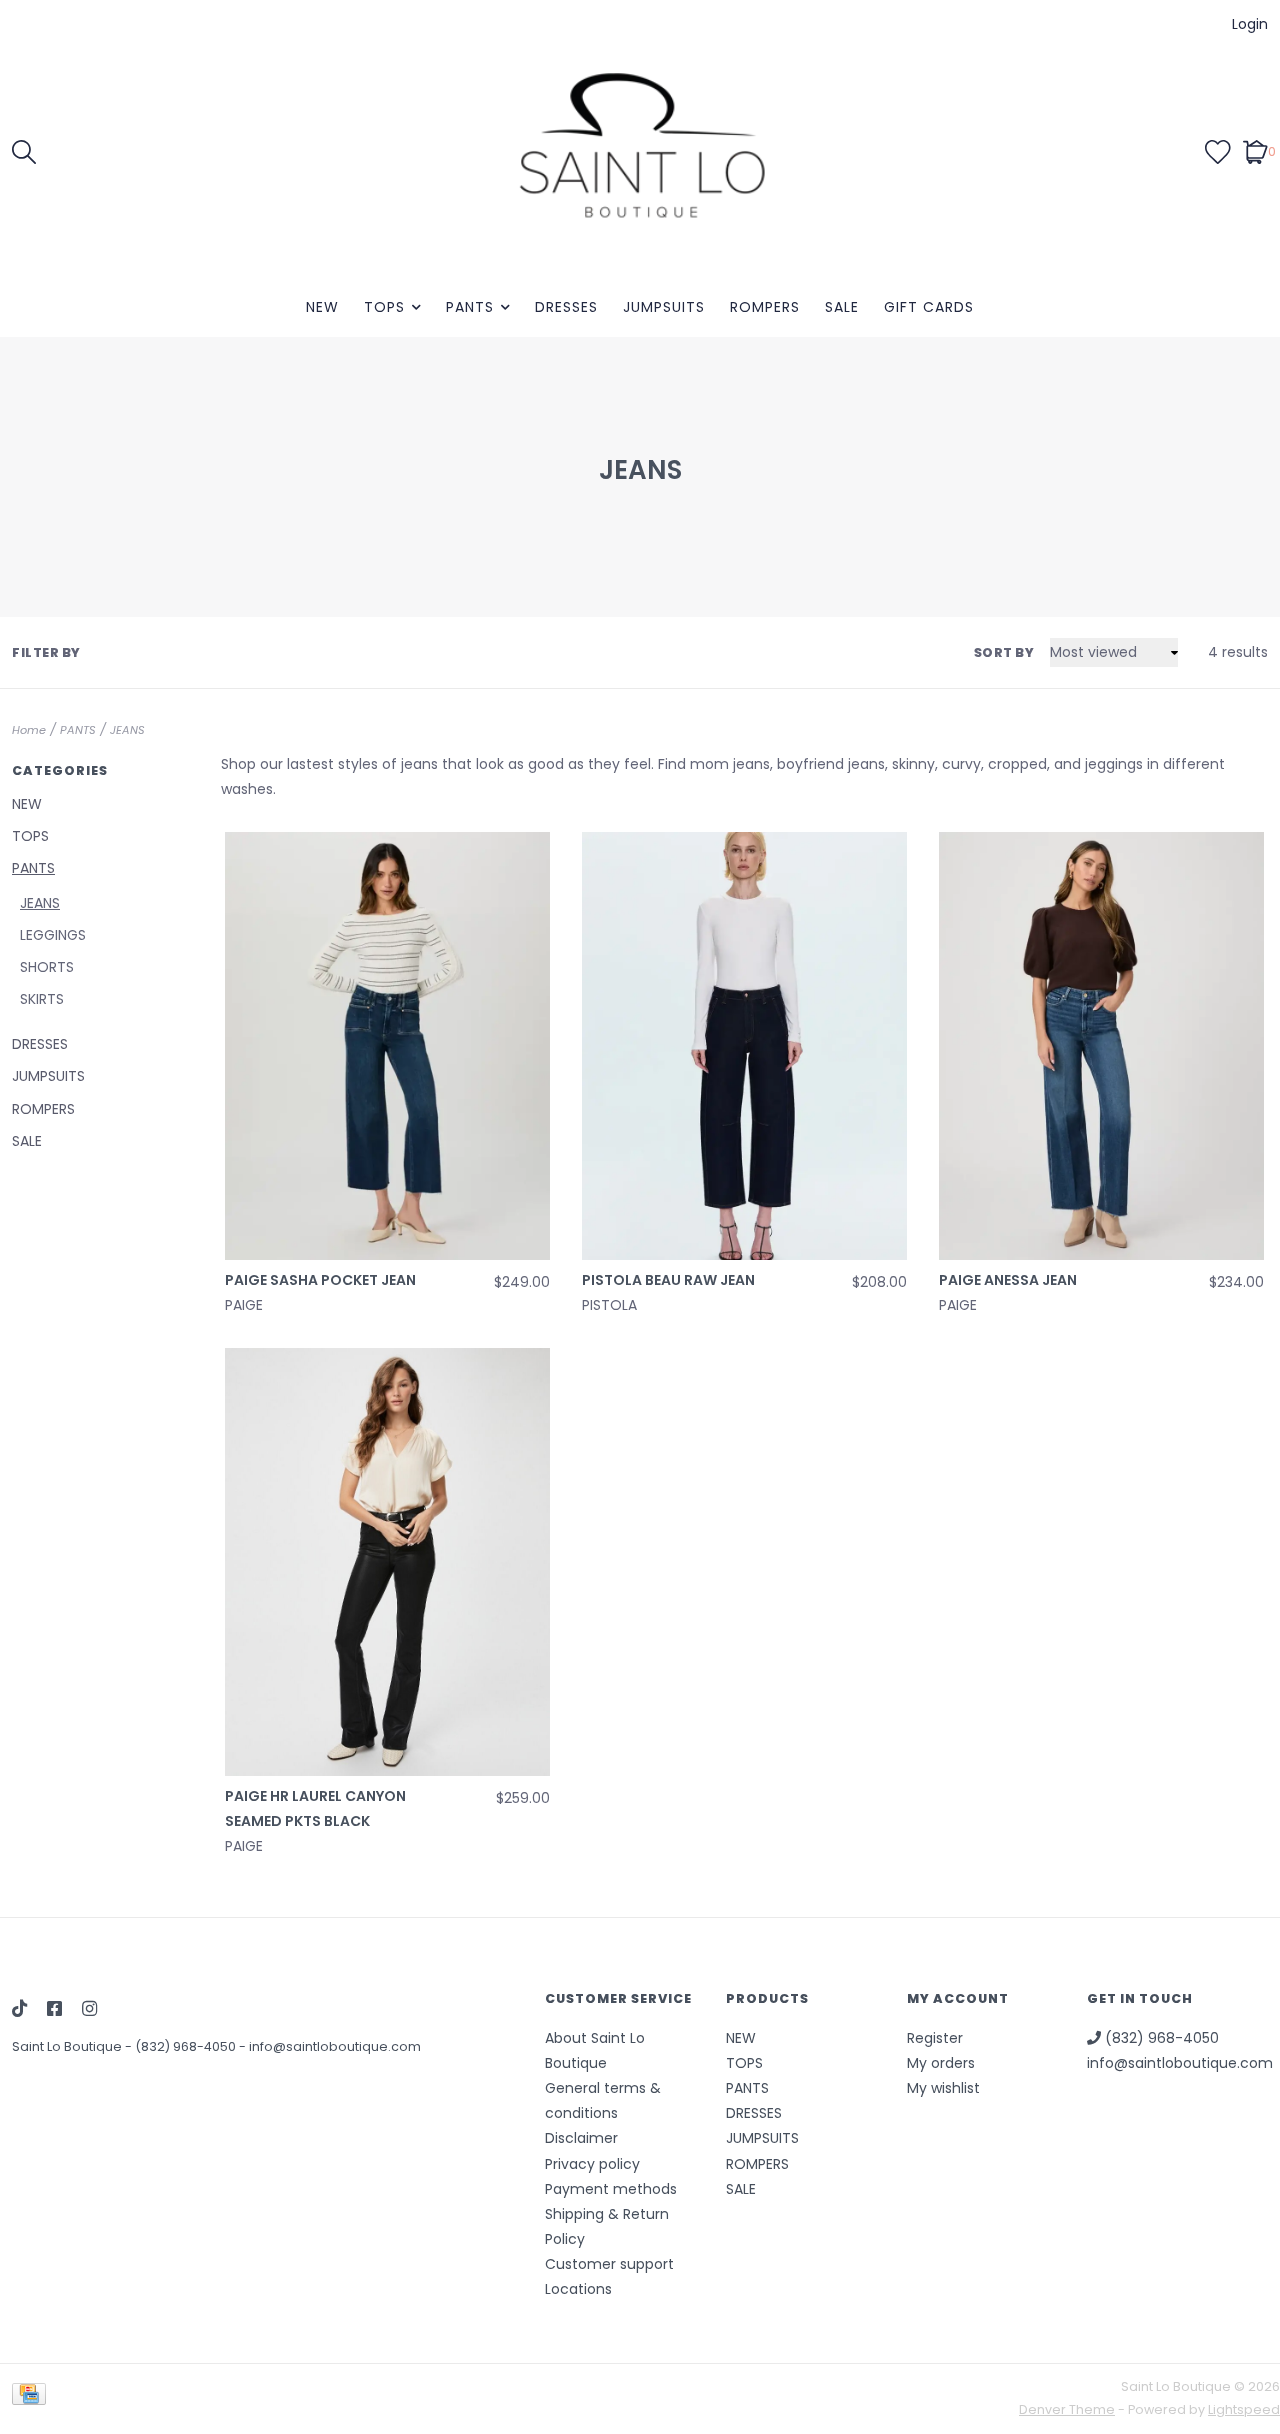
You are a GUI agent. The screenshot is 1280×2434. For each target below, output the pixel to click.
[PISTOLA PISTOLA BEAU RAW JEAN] (744, 1045)
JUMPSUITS (664, 307)
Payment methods (611, 2189)
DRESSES (566, 307)
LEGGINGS (53, 935)
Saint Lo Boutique (68, 2046)
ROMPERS (765, 307)
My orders (941, 2063)
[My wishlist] (1218, 151)
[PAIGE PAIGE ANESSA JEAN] (1101, 1045)
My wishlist (943, 2088)
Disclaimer (581, 2138)
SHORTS (47, 967)
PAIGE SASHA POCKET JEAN (320, 1280)
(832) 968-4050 (187, 2046)
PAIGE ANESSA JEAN (1008, 1280)
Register (935, 2038)
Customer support (609, 2264)
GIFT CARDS (929, 307)
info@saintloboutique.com (335, 2046)
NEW (322, 307)
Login (1250, 24)
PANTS (470, 307)
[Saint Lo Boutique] (640, 151)
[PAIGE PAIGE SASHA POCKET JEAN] (387, 1045)
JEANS (127, 730)
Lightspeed (1244, 2409)
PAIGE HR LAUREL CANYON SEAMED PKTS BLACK (315, 1808)
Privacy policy (592, 2164)
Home (29, 730)
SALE (842, 307)
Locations (578, 2289)
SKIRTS (42, 999)
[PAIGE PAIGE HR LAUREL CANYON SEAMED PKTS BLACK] (387, 1561)
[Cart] (1255, 151)
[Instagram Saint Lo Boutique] (89, 2010)
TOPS (384, 307)
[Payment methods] (32, 2397)
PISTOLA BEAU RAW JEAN (668, 1280)
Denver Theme (1067, 2409)
